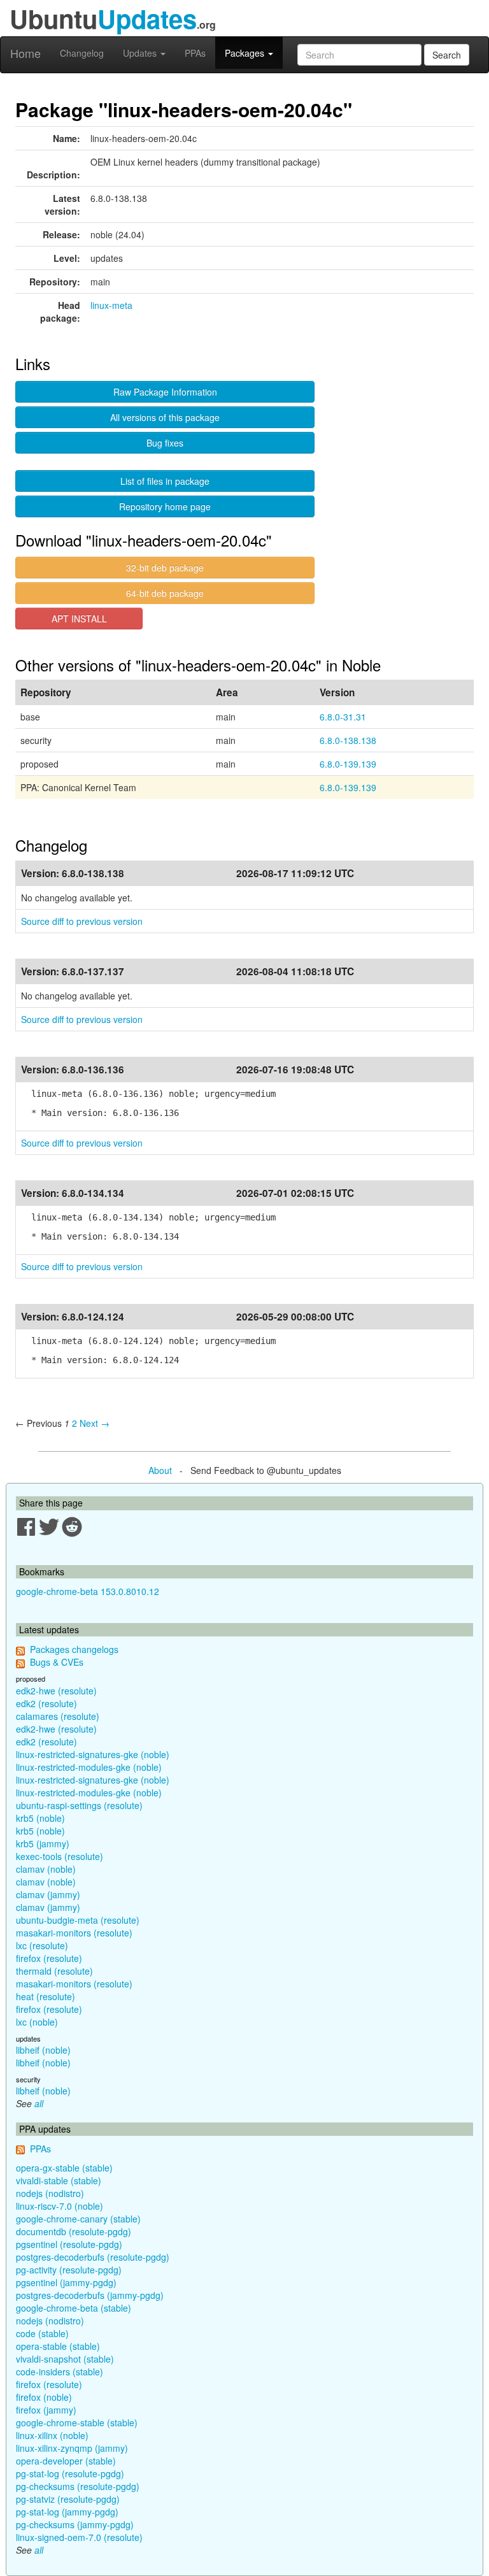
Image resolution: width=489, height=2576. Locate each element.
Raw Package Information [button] (165, 392)
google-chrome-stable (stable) (77, 2422)
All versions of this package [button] (165, 417)
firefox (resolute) (49, 1958)
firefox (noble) (44, 2397)
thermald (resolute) (54, 1971)
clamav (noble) (46, 1869)
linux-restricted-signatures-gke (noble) (93, 1754)
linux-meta (111, 305)
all (39, 2103)
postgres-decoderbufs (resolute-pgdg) (93, 2257)
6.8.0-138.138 (348, 740)
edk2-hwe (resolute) (56, 1691)
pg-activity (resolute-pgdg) (69, 2270)
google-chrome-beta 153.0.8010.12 (88, 1591)
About (160, 1470)
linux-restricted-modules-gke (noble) (89, 1767)
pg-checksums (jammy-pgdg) (75, 2524)
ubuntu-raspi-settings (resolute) (79, 1805)
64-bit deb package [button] (165, 593)
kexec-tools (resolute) (60, 1856)
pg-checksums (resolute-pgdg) (78, 2486)
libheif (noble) (43, 2050)
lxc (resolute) (42, 1945)
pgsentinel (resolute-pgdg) (69, 2244)
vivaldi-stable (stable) (59, 2180)
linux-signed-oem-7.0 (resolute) (79, 2537)
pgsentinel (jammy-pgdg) (66, 2282)
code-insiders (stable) (60, 2372)
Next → (95, 1423)
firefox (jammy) (46, 2410)
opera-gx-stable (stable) (64, 2168)
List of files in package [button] (165, 481)
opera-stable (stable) (58, 2346)
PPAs (195, 53)
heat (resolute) (46, 1996)
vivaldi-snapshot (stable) (65, 2359)
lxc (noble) (37, 2022)
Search (447, 55)
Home (25, 53)
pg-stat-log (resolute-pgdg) (70, 2473)
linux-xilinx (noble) (52, 2435)
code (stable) (42, 2333)
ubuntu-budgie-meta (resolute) (78, 1920)
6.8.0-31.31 (343, 717)
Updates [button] (141, 53)
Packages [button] (246, 53)
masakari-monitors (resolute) (74, 1933)
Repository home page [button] (165, 506)
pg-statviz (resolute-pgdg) (68, 2499)
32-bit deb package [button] (165, 568)
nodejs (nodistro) (50, 2193)
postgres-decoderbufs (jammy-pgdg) (90, 2295)
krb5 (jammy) (43, 1843)
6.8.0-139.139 (348, 764)
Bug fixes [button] (165, 443)
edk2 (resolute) (46, 1703)
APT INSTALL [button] (79, 619)
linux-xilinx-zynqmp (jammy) (72, 2448)
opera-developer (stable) (66, 2461)
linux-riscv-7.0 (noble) (60, 2206)
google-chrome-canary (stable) (78, 2219)
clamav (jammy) (48, 1894)
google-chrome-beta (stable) (74, 2308)
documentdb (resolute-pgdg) (74, 2231)
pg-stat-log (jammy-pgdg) (67, 2512)
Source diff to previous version (82, 921)
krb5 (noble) (40, 1818)
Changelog (82, 53)
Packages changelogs (74, 1649)
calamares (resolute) (58, 1716)
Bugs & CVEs (57, 1662)
